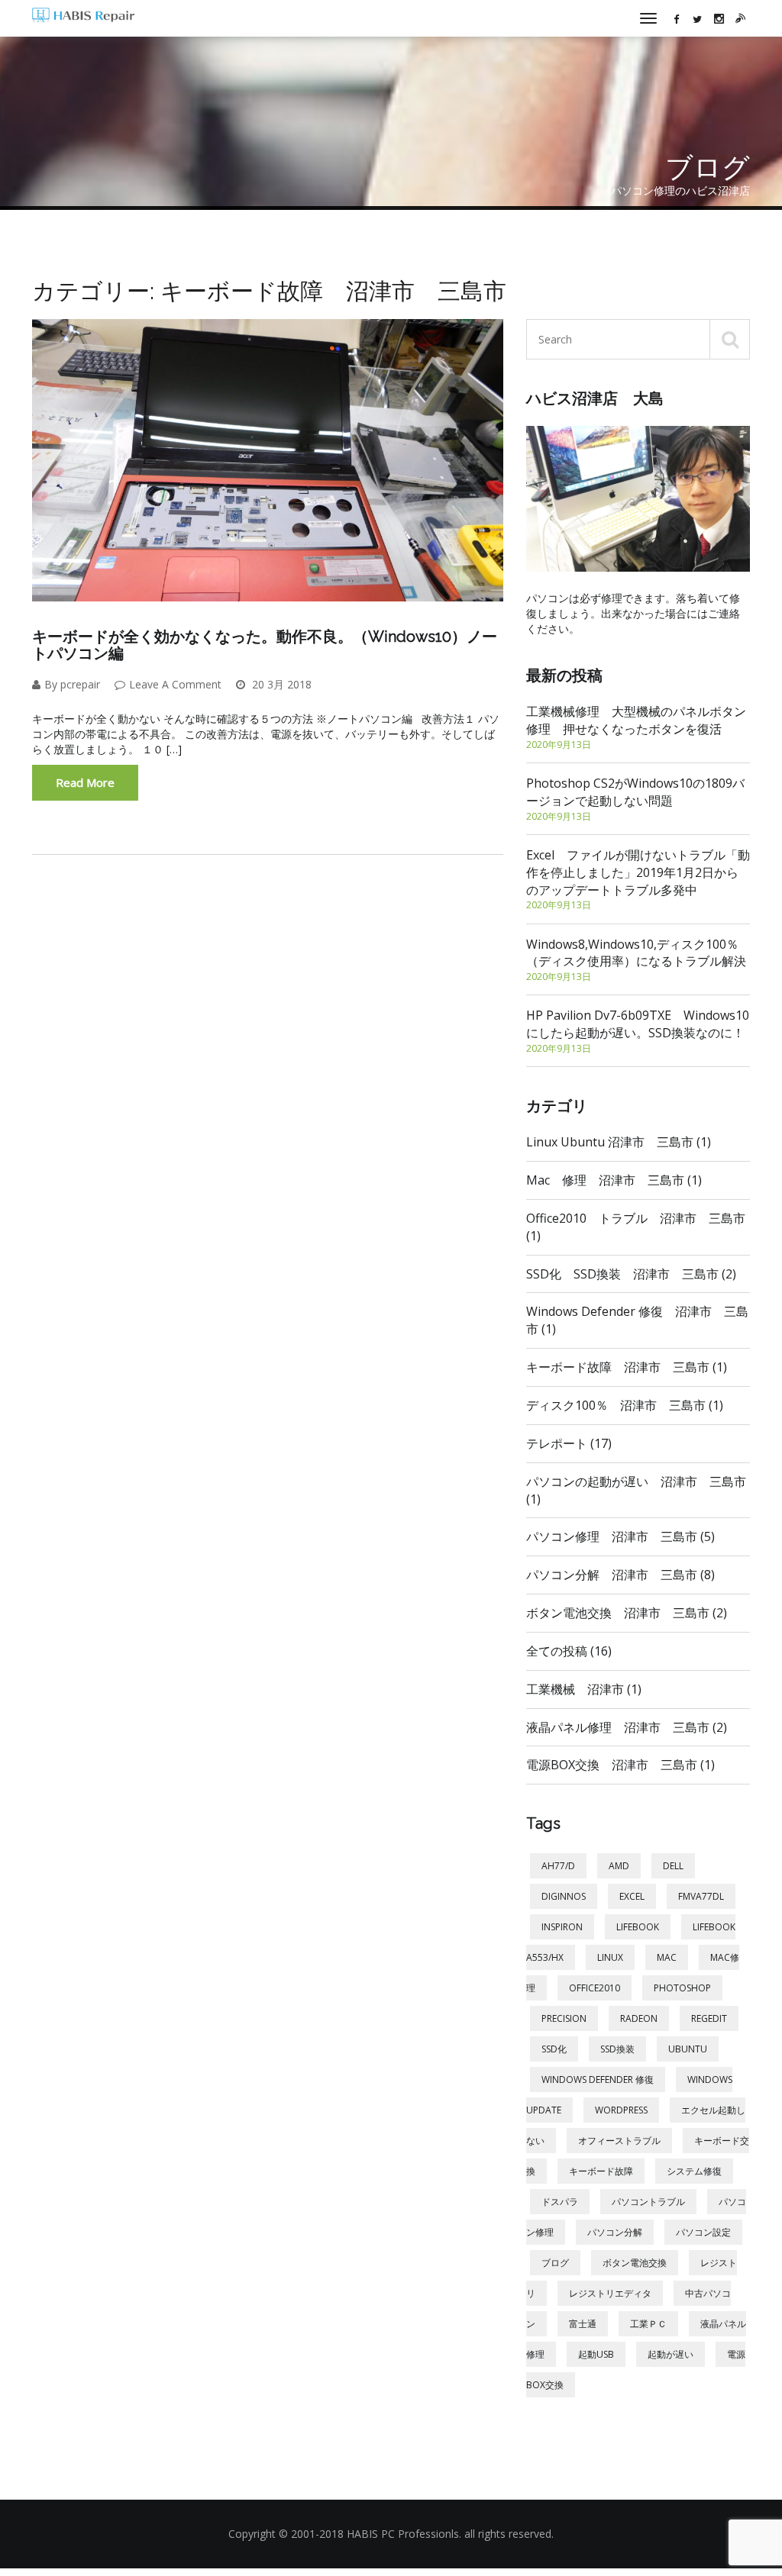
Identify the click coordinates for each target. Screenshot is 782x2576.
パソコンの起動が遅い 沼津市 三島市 (636, 1490)
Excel (632, 1896)
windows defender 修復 (598, 2079)
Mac (667, 1957)
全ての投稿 (569, 1651)
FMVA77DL (701, 1896)
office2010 (595, 1988)
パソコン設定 (703, 2232)
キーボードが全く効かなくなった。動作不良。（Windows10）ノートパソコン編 (265, 645)
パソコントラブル (648, 2202)
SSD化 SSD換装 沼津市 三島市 (631, 1274)
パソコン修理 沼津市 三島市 (620, 1536)
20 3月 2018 (280, 684)
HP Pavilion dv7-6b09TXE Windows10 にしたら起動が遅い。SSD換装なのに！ (638, 1031)
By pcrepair (72, 684)
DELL (673, 1866)
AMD (619, 1866)
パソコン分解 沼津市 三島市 (620, 1575)
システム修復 (694, 2171)
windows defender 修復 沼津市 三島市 (637, 1320)
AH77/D (558, 1866)
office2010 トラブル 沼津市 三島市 (636, 1227)
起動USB (596, 2354)
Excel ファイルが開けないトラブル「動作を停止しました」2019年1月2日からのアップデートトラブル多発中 (638, 879)
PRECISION (564, 2018)
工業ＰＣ (648, 2324)
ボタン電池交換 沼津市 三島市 (627, 1613)
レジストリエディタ (610, 2293)
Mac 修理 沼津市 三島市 (614, 1180)
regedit (709, 2018)
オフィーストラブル (619, 2141)
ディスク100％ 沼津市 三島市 (625, 1405)
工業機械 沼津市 (584, 1689)
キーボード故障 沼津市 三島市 (627, 1367)
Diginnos (564, 1896)
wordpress (621, 2110)
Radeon (639, 2018)
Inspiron (562, 1927)
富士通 (583, 2324)
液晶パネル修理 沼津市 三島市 (627, 1727)
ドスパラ (560, 2202)
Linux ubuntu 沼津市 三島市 (619, 1142)
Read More (85, 782)
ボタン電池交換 (635, 2263)
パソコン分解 (615, 2232)
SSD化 (554, 2049)
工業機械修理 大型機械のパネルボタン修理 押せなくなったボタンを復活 (636, 727)
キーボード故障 (601, 2171)
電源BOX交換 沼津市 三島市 (620, 1765)
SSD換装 (617, 2049)
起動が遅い (671, 2354)
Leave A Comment (175, 684)
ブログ (555, 2263)
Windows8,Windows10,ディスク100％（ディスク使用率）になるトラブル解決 (636, 960)
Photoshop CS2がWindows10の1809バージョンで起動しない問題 (635, 799)
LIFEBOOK (638, 1927)
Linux (610, 1957)
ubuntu (688, 2049)
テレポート (569, 1443)
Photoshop (682, 1988)
